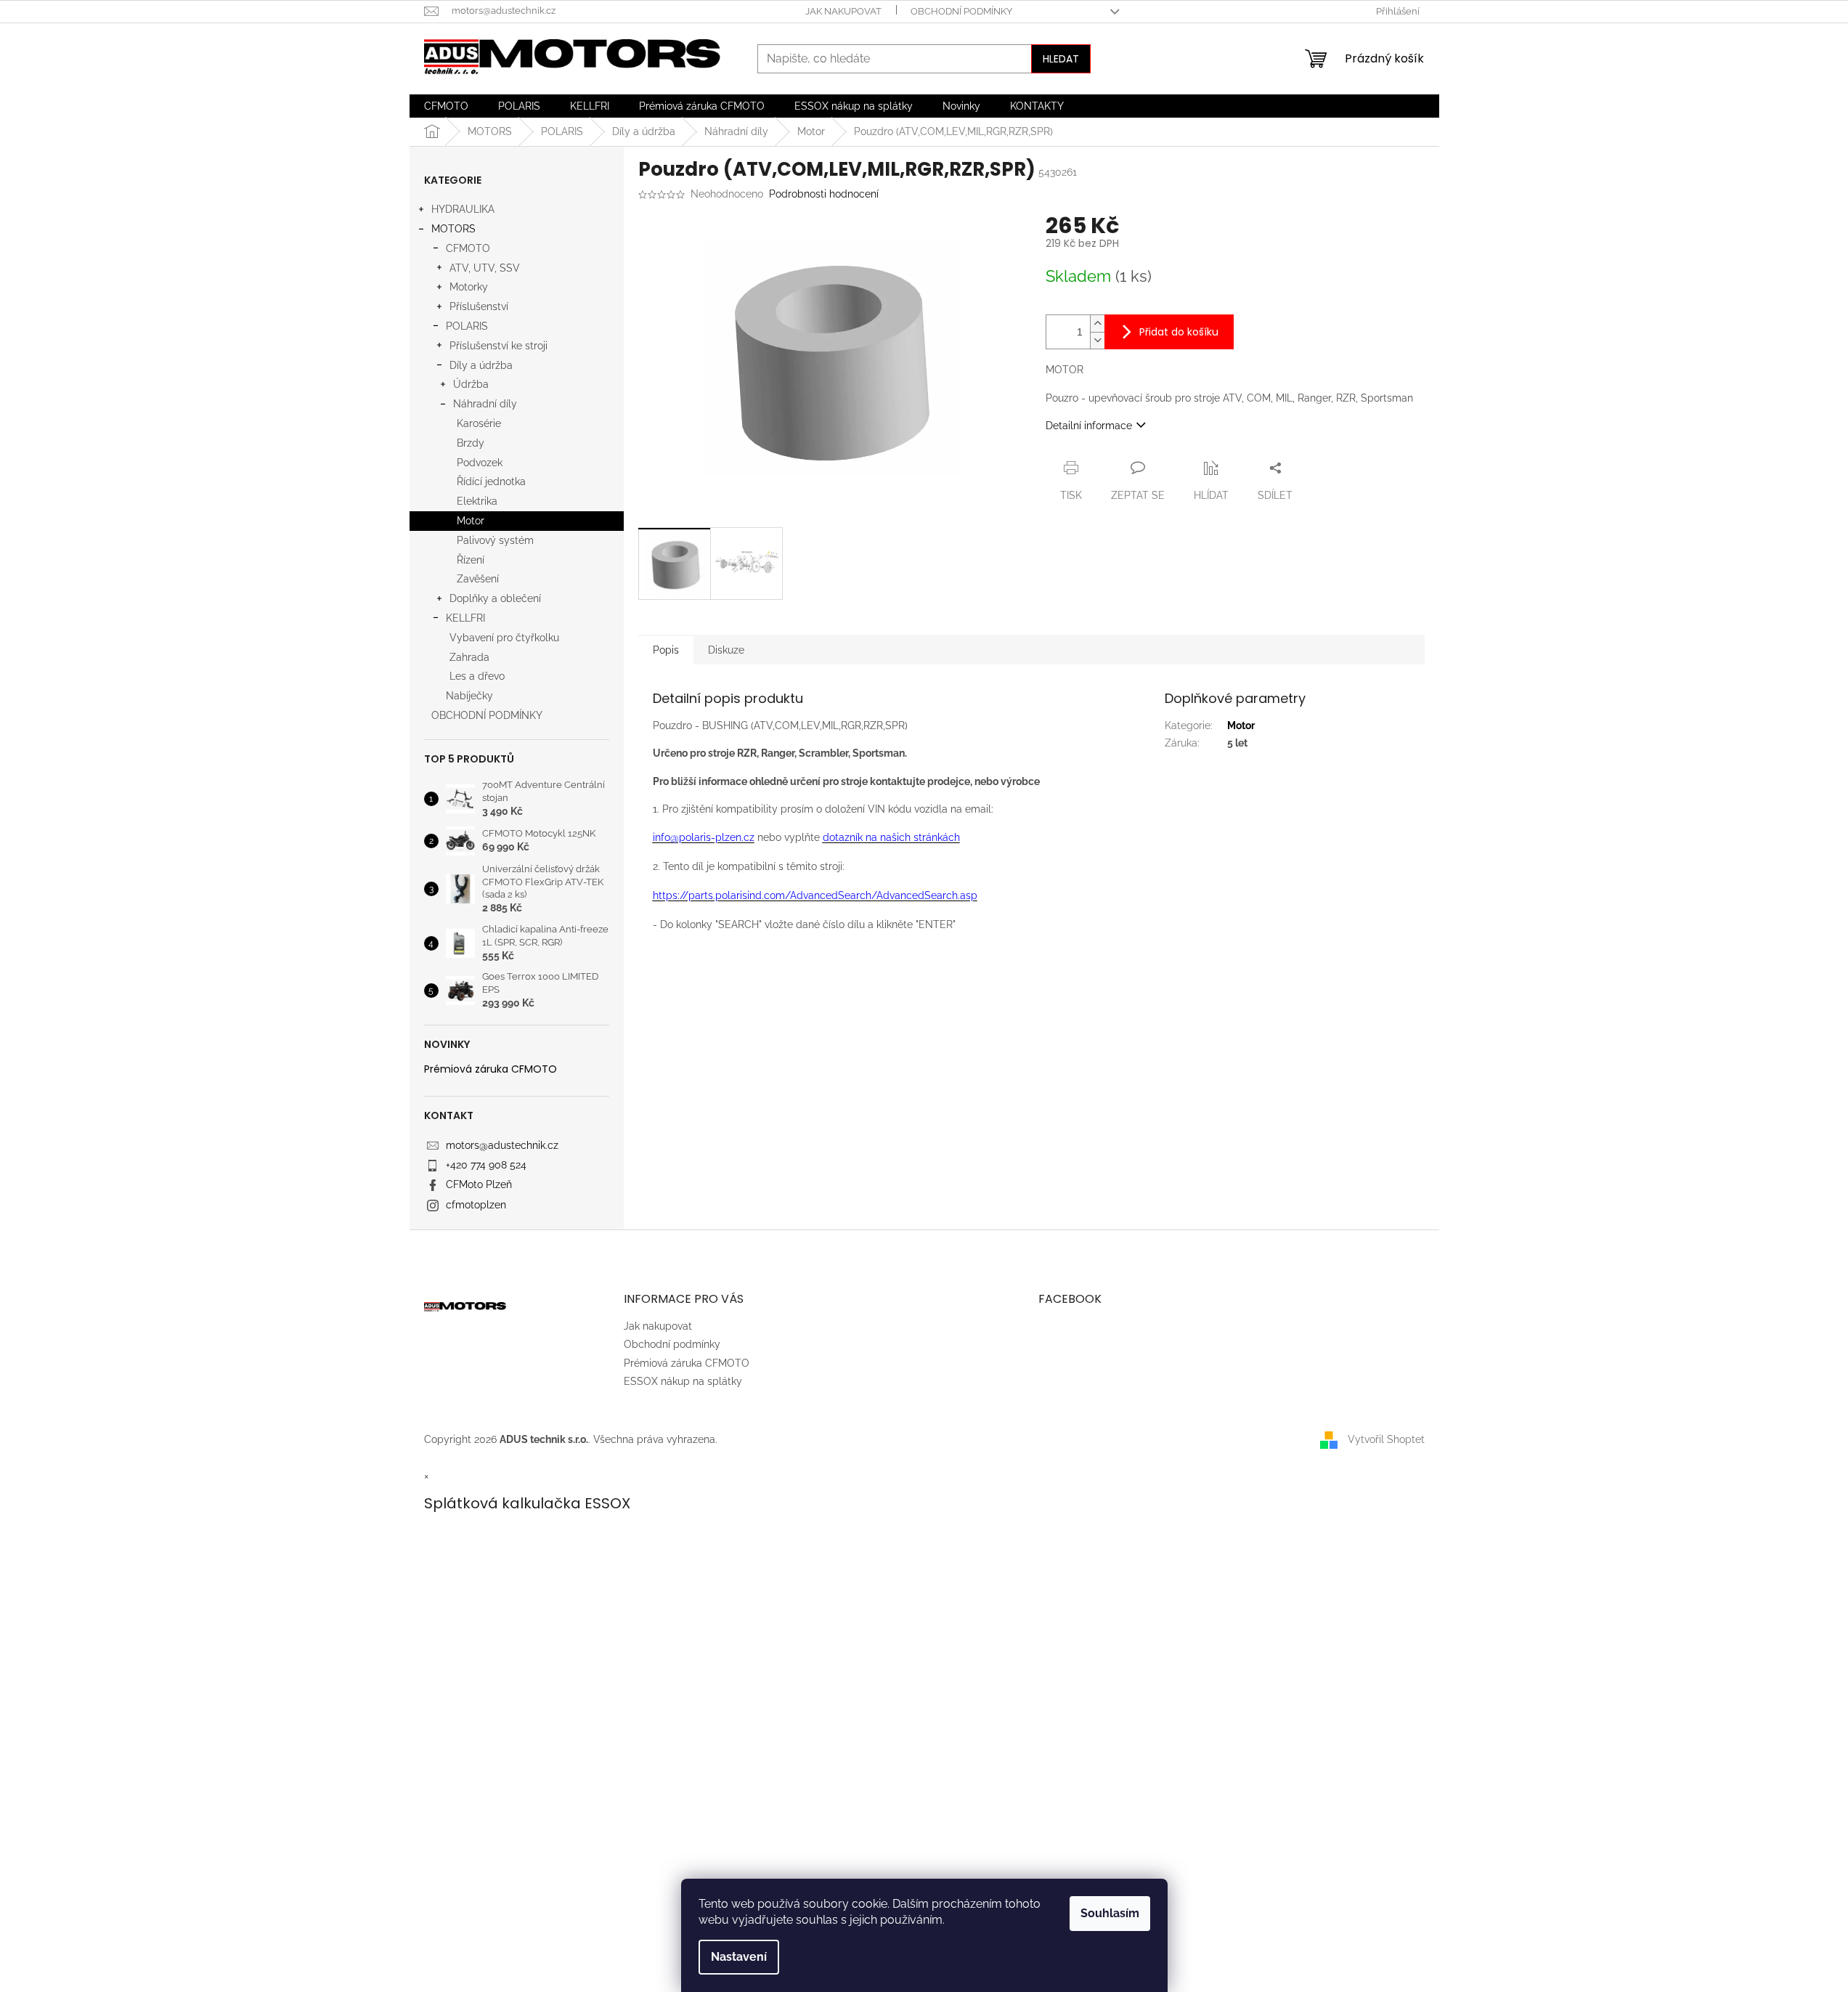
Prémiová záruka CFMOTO (491, 1069)
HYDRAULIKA (463, 209)
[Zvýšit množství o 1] (1097, 324)
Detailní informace (1089, 426)
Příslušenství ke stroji (498, 346)
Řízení (471, 560)
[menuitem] (446, 106)
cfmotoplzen (476, 1205)
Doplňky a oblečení (495, 598)
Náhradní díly (485, 404)
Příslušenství (479, 306)
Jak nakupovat (843, 11)
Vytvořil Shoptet (1386, 1439)
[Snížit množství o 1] (1097, 340)
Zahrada (469, 657)
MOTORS (453, 229)
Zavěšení (478, 579)
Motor (471, 521)
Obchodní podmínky (961, 11)
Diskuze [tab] (726, 650)
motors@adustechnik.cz (502, 1145)
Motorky (469, 287)
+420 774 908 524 (486, 1165)
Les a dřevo (477, 676)
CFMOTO (468, 248)
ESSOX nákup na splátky (683, 1381)
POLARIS (467, 326)
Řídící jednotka (491, 481)
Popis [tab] (666, 650)
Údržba (471, 384)
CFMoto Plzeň (479, 1184)
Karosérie (479, 423)
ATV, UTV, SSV (485, 268)
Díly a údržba (481, 365)
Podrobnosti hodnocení (824, 194)
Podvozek (480, 463)
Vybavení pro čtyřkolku (504, 638)
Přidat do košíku (1179, 332)
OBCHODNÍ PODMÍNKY (487, 715)
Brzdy (471, 443)
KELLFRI (465, 618)
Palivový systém (495, 540)
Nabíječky (469, 696)
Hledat (1061, 59)
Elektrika (477, 501)
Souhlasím (1110, 1913)
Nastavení (739, 1957)
